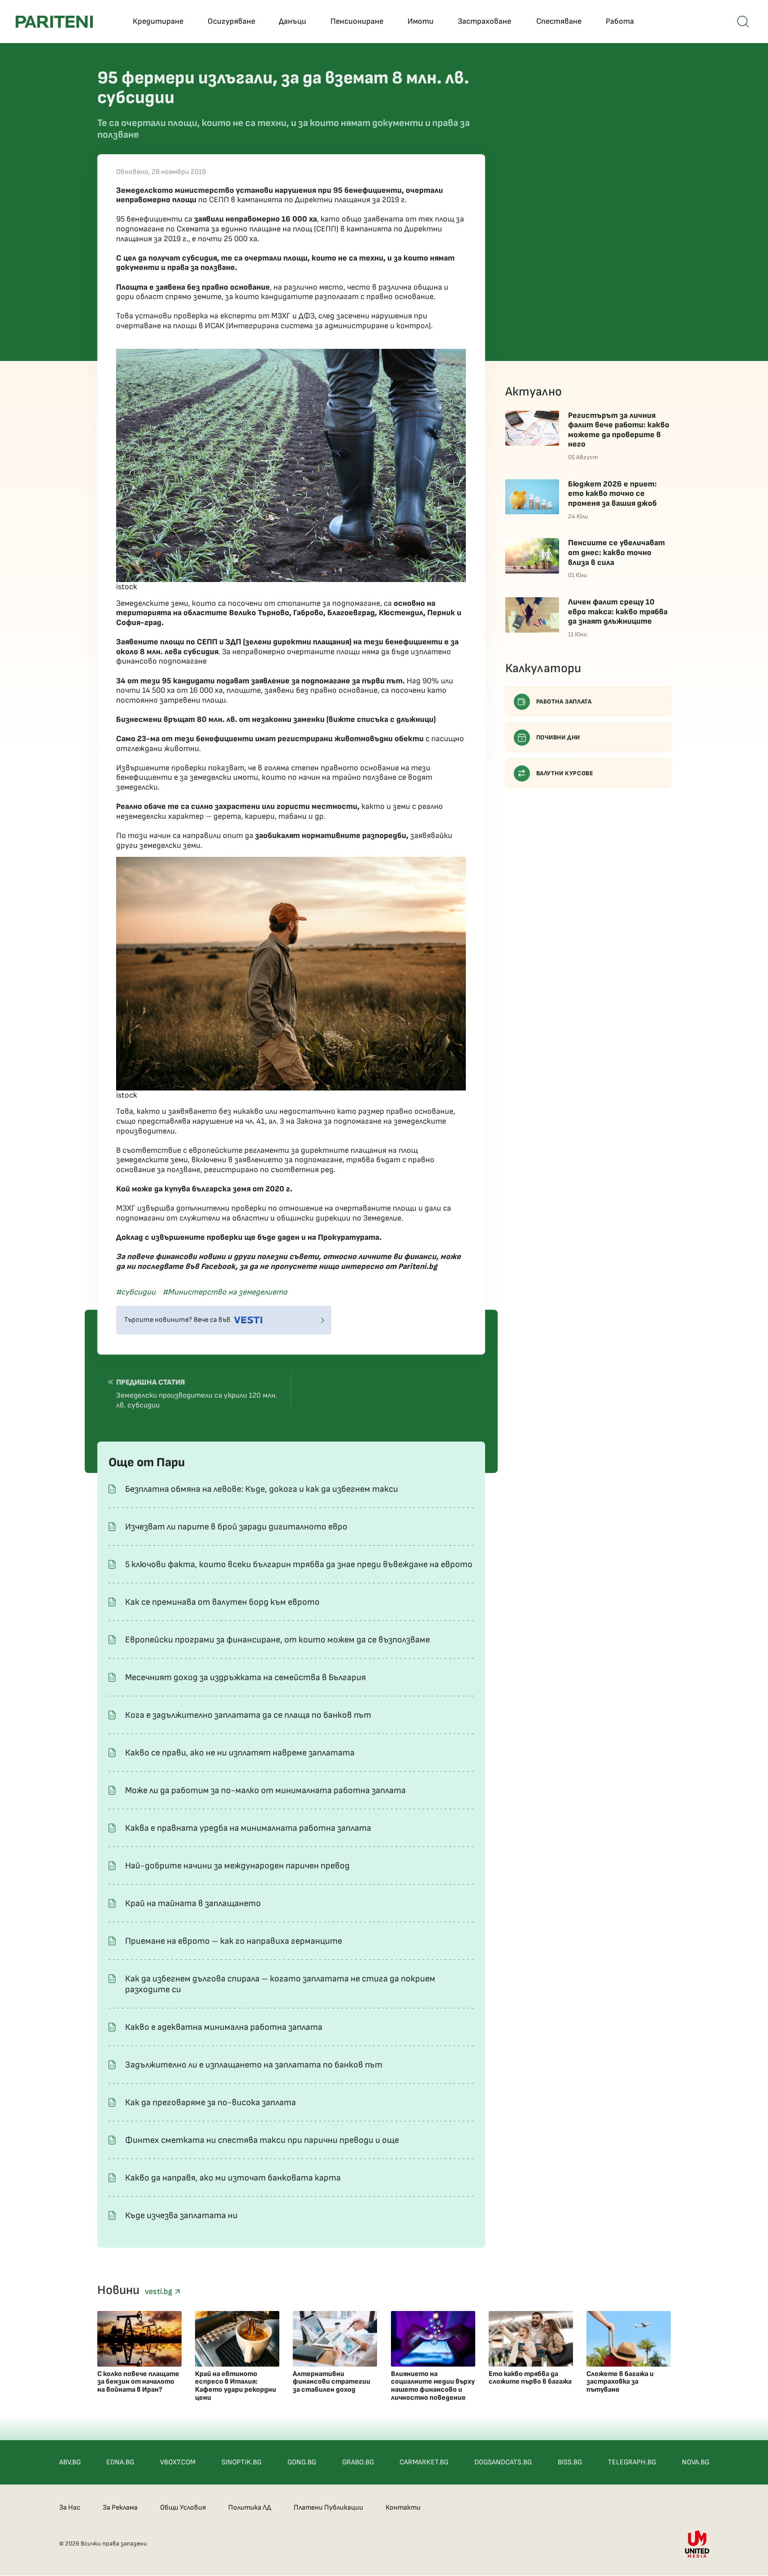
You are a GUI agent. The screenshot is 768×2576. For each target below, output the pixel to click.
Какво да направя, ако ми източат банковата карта (233, 2178)
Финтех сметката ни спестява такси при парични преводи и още (262, 2140)
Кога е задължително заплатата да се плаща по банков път (248, 1715)
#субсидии (136, 1292)
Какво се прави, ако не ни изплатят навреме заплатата (240, 1753)
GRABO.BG (358, 2462)
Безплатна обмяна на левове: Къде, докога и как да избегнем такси (262, 1489)
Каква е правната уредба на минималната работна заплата (248, 1828)
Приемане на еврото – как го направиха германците (234, 1941)
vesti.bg (160, 2291)
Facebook (218, 1266)
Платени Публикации (328, 2508)
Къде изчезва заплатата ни (181, 2215)
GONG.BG (302, 2462)
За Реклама (120, 2508)
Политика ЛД (250, 2508)
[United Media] (697, 2544)
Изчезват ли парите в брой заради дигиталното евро (236, 1527)
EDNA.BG (120, 2462)
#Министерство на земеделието (225, 1292)
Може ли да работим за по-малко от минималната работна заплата (265, 1790)
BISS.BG (570, 2462)
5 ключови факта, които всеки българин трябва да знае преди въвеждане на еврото (299, 1564)
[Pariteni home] (54, 22)
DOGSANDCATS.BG (503, 2462)
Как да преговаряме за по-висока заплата (210, 2103)
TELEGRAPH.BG (632, 2462)
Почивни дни (558, 737)
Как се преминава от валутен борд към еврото (222, 1602)
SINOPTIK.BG (241, 2462)
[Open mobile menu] (743, 22)
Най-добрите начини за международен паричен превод (237, 1866)
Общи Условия (183, 2508)
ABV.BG (70, 2462)
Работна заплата (564, 702)
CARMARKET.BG (424, 2462)
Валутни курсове (565, 773)
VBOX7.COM (178, 2462)
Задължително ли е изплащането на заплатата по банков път (254, 2065)
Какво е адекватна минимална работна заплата (224, 2027)
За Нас (70, 2508)
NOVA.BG (696, 2462)
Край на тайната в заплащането (193, 1903)
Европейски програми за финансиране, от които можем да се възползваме (278, 1640)
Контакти (403, 2508)
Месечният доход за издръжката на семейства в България (245, 1677)
